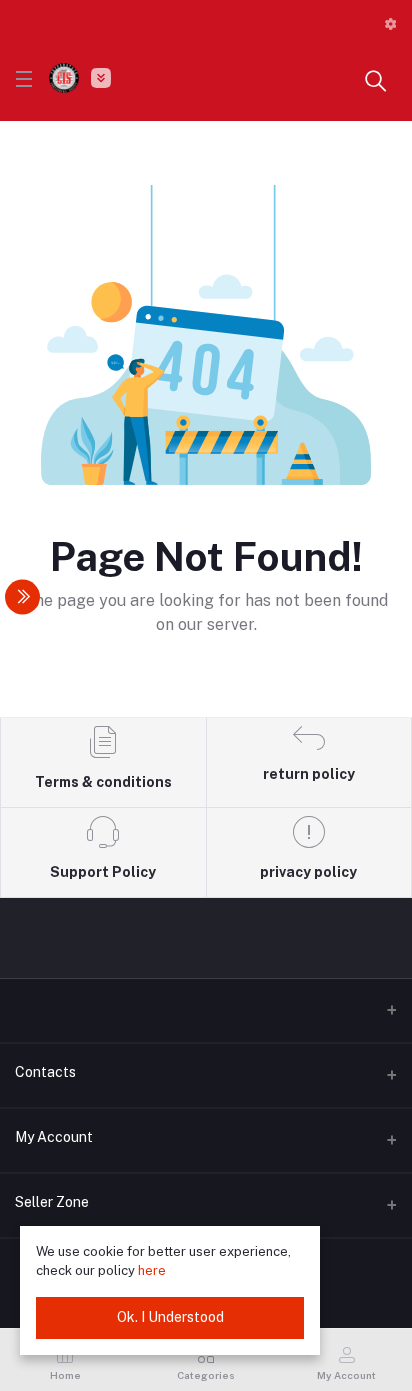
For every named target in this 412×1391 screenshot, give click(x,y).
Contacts (45, 1072)
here (152, 1270)
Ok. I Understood (170, 1317)
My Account (54, 1137)
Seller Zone (52, 1202)
